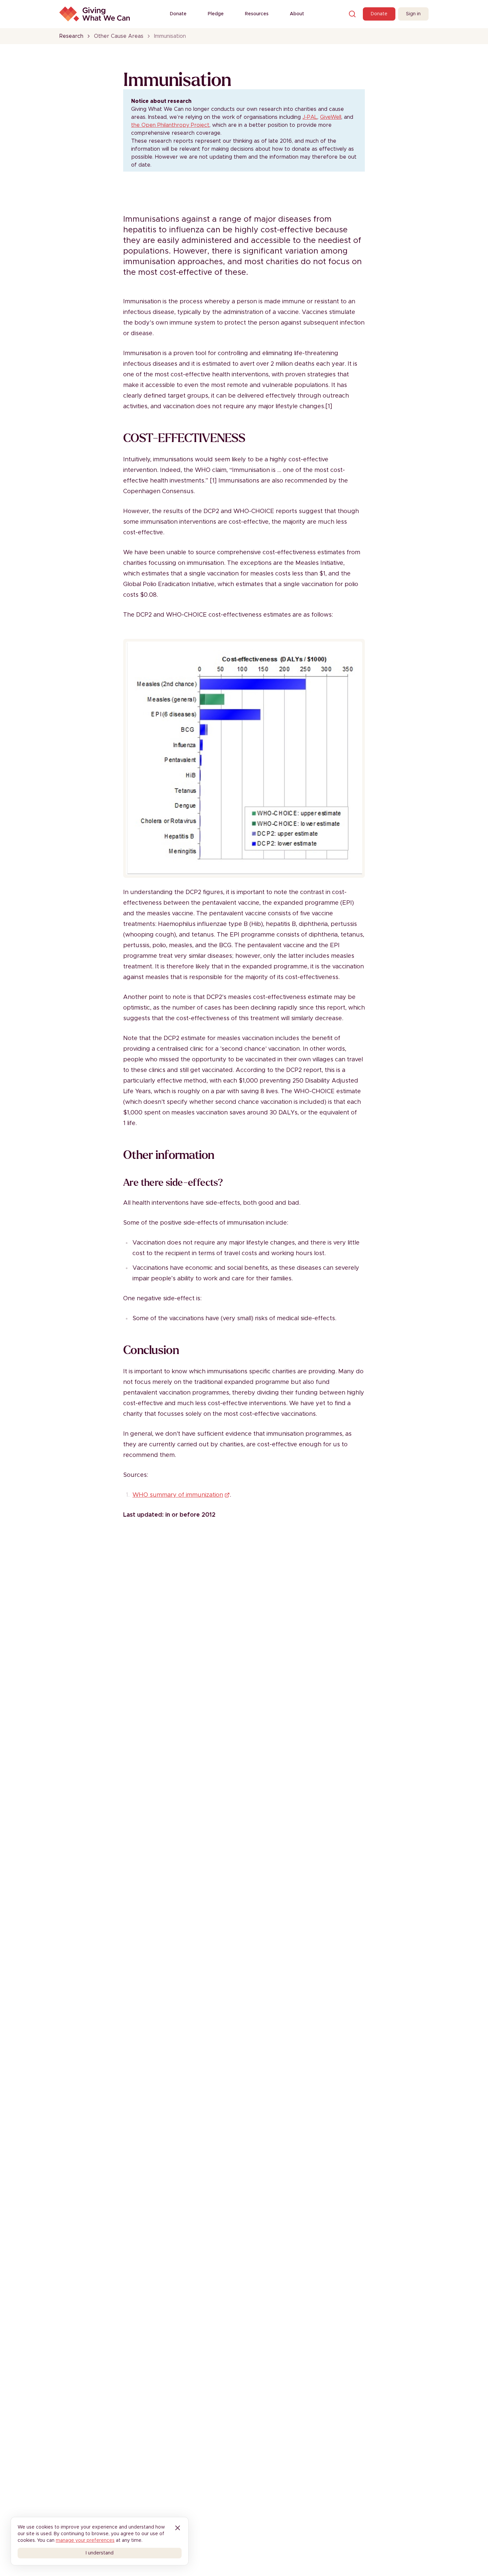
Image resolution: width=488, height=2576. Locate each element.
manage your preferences (85, 2540)
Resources (257, 14)
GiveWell (331, 117)
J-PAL (310, 117)
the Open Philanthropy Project (170, 125)
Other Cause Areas (119, 36)
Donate (178, 14)
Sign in (413, 14)
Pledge (216, 14)
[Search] (352, 14)
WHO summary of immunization (178, 1495)
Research (71, 36)
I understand (100, 2553)
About (297, 14)
